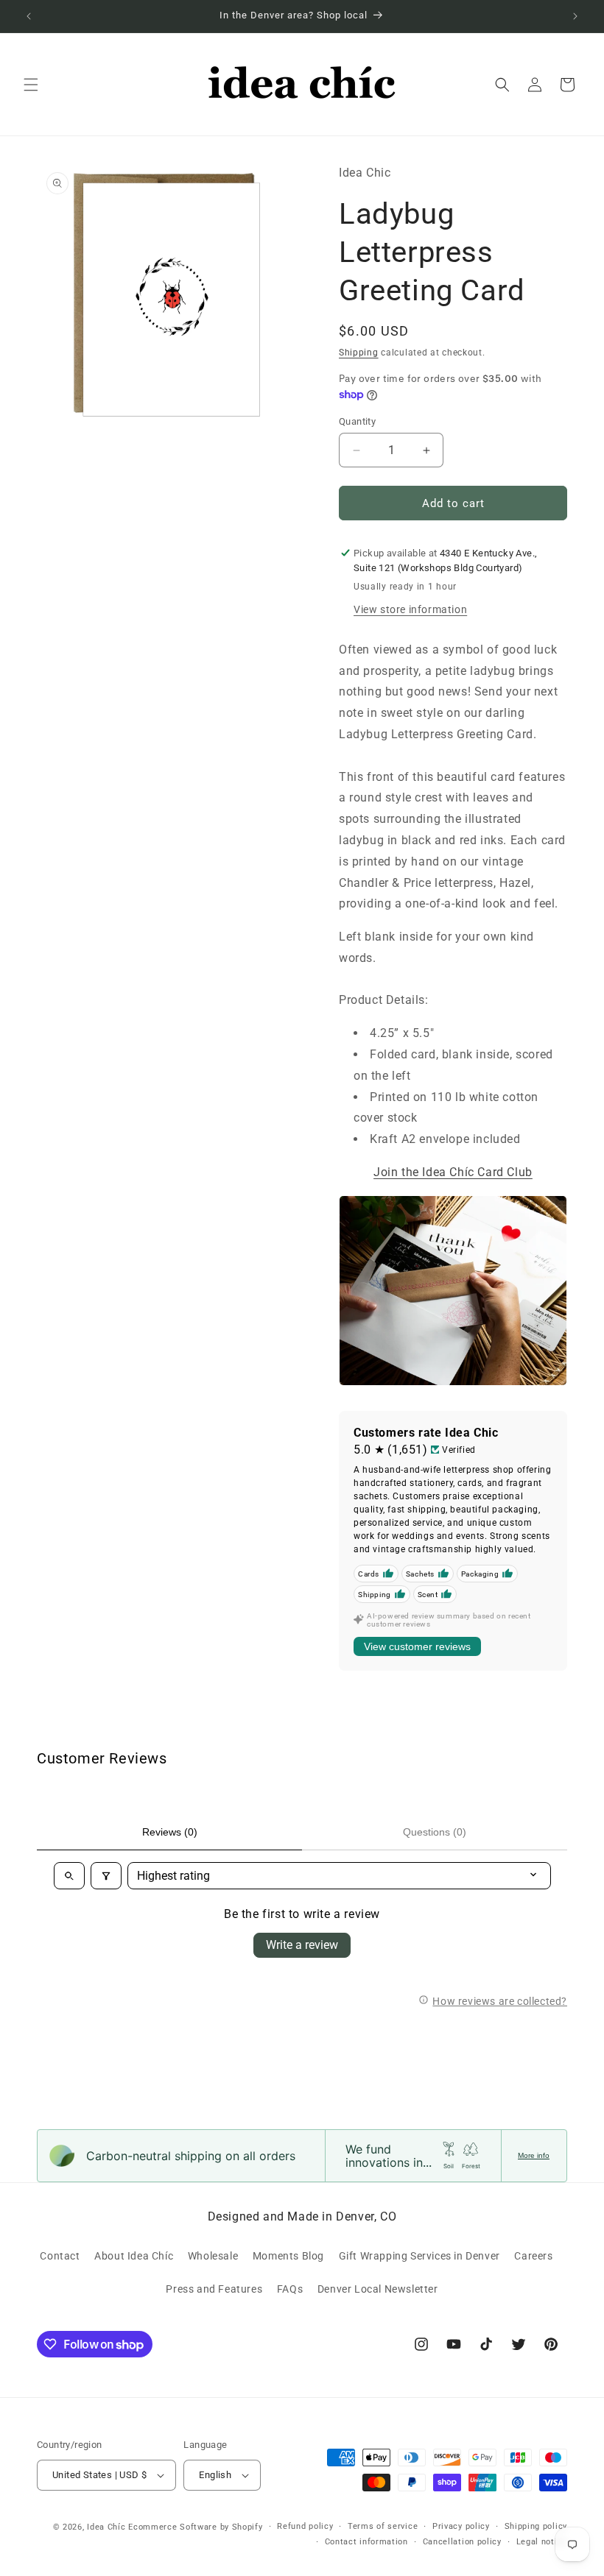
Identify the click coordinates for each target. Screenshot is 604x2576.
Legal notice (542, 2542)
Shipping (359, 353)
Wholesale (213, 2256)
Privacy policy (461, 2526)
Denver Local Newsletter (378, 2289)
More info (534, 2155)
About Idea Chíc (134, 2256)
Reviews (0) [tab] (170, 1832)
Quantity (357, 421)
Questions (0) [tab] (435, 1832)
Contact (60, 2256)
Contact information (366, 2542)
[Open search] (69, 1876)
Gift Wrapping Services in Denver (419, 2256)
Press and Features (214, 2289)
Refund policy (305, 2526)
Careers (533, 2256)
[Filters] (106, 1876)
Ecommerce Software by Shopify (195, 2527)
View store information (410, 609)
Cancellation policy (462, 2542)
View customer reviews (417, 1646)
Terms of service (383, 2526)
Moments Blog (288, 2256)
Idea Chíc (106, 2527)
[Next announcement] (575, 16)
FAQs (290, 2289)
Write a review (302, 1945)
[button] (31, 85)
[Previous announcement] (29, 16)
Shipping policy (536, 2526)
